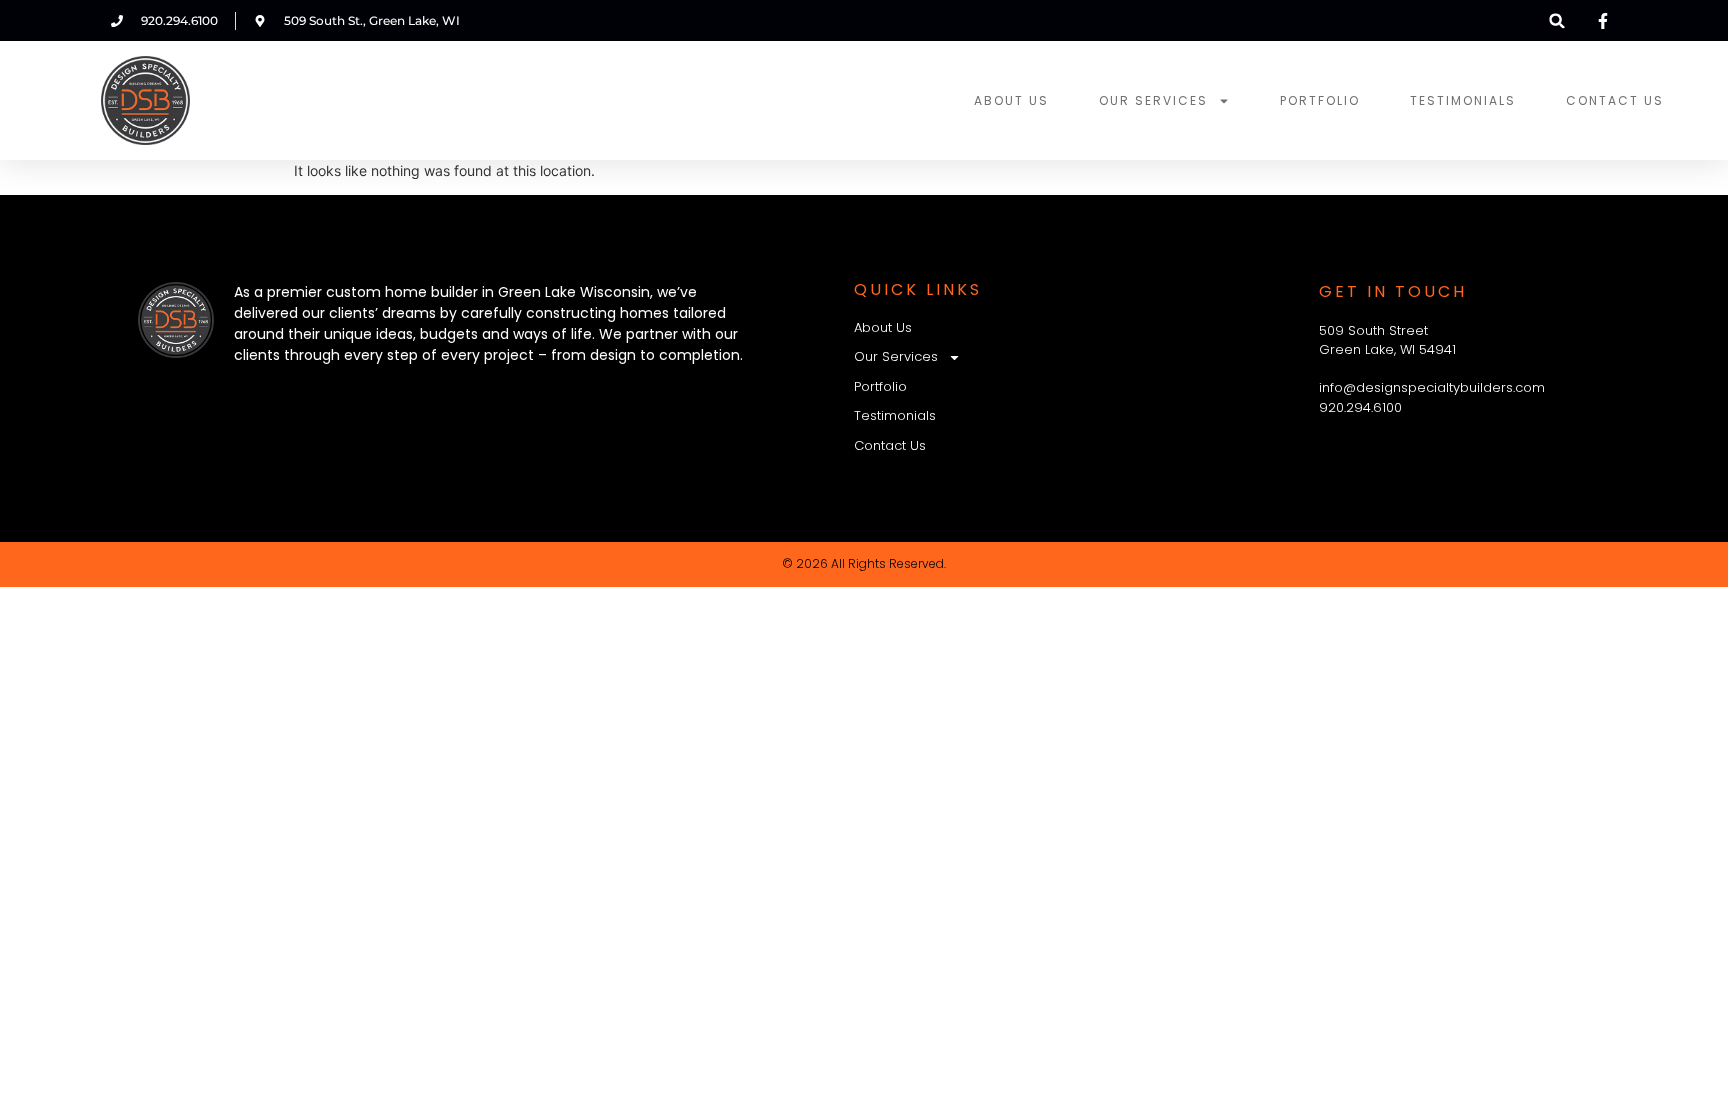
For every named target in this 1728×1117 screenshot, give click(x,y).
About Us (1011, 100)
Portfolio (1320, 100)
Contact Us (1615, 100)
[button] (1557, 20)
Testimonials (1463, 100)
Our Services (1153, 100)
